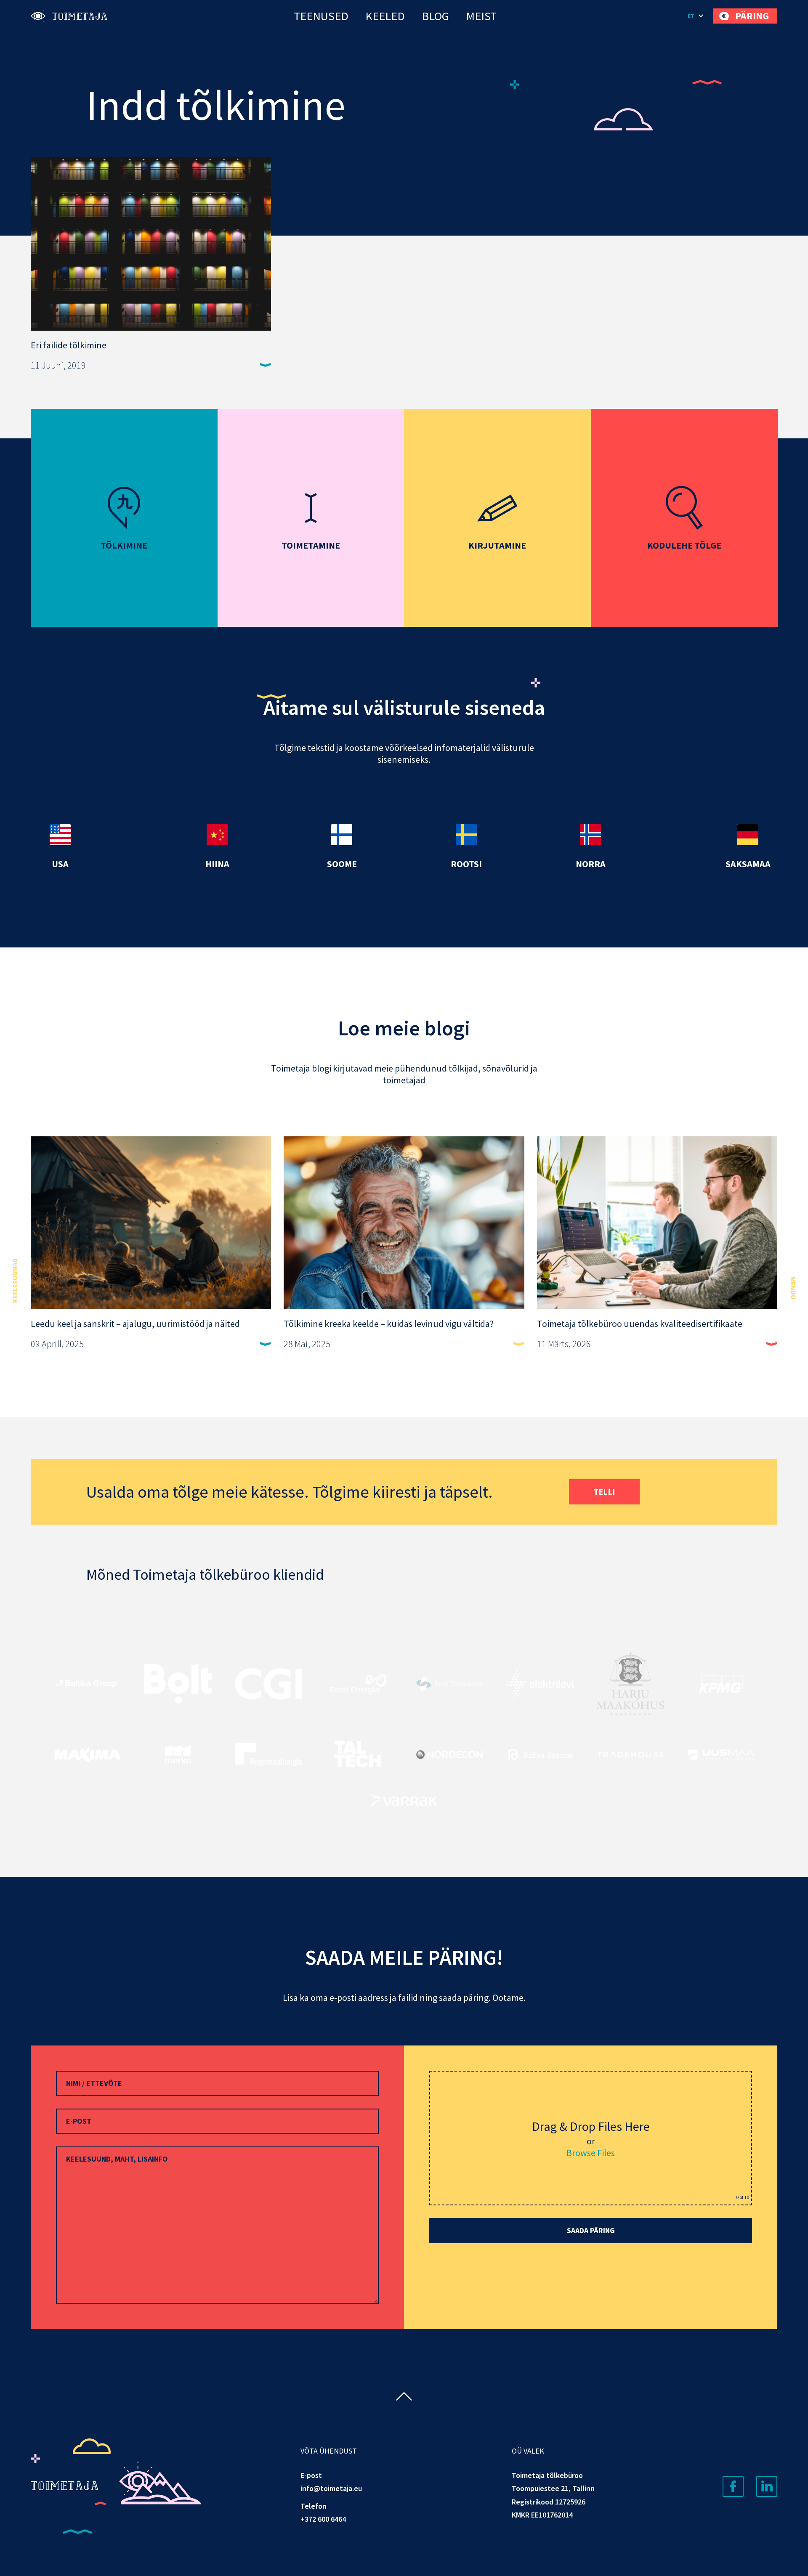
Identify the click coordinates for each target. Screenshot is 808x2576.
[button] (696, 16)
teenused (321, 16)
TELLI (604, 1492)
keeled (385, 16)
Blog (435, 16)
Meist (481, 16)
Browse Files (591, 2153)
